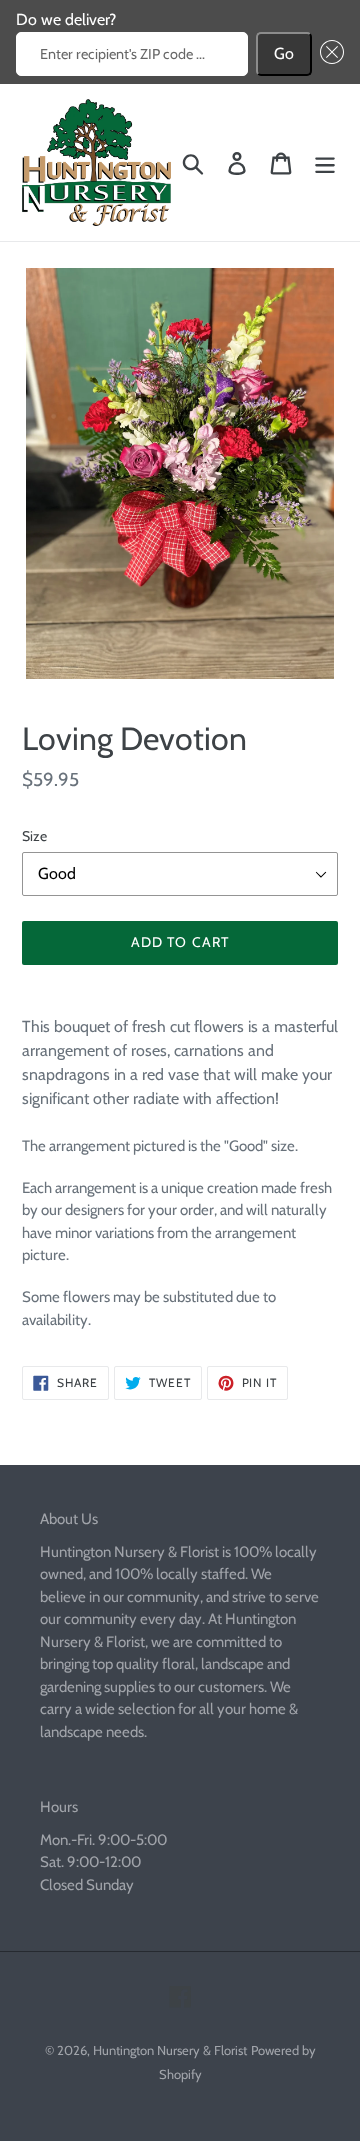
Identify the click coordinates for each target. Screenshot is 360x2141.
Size (34, 836)
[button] (328, 54)
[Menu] (325, 162)
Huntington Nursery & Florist (170, 2050)
